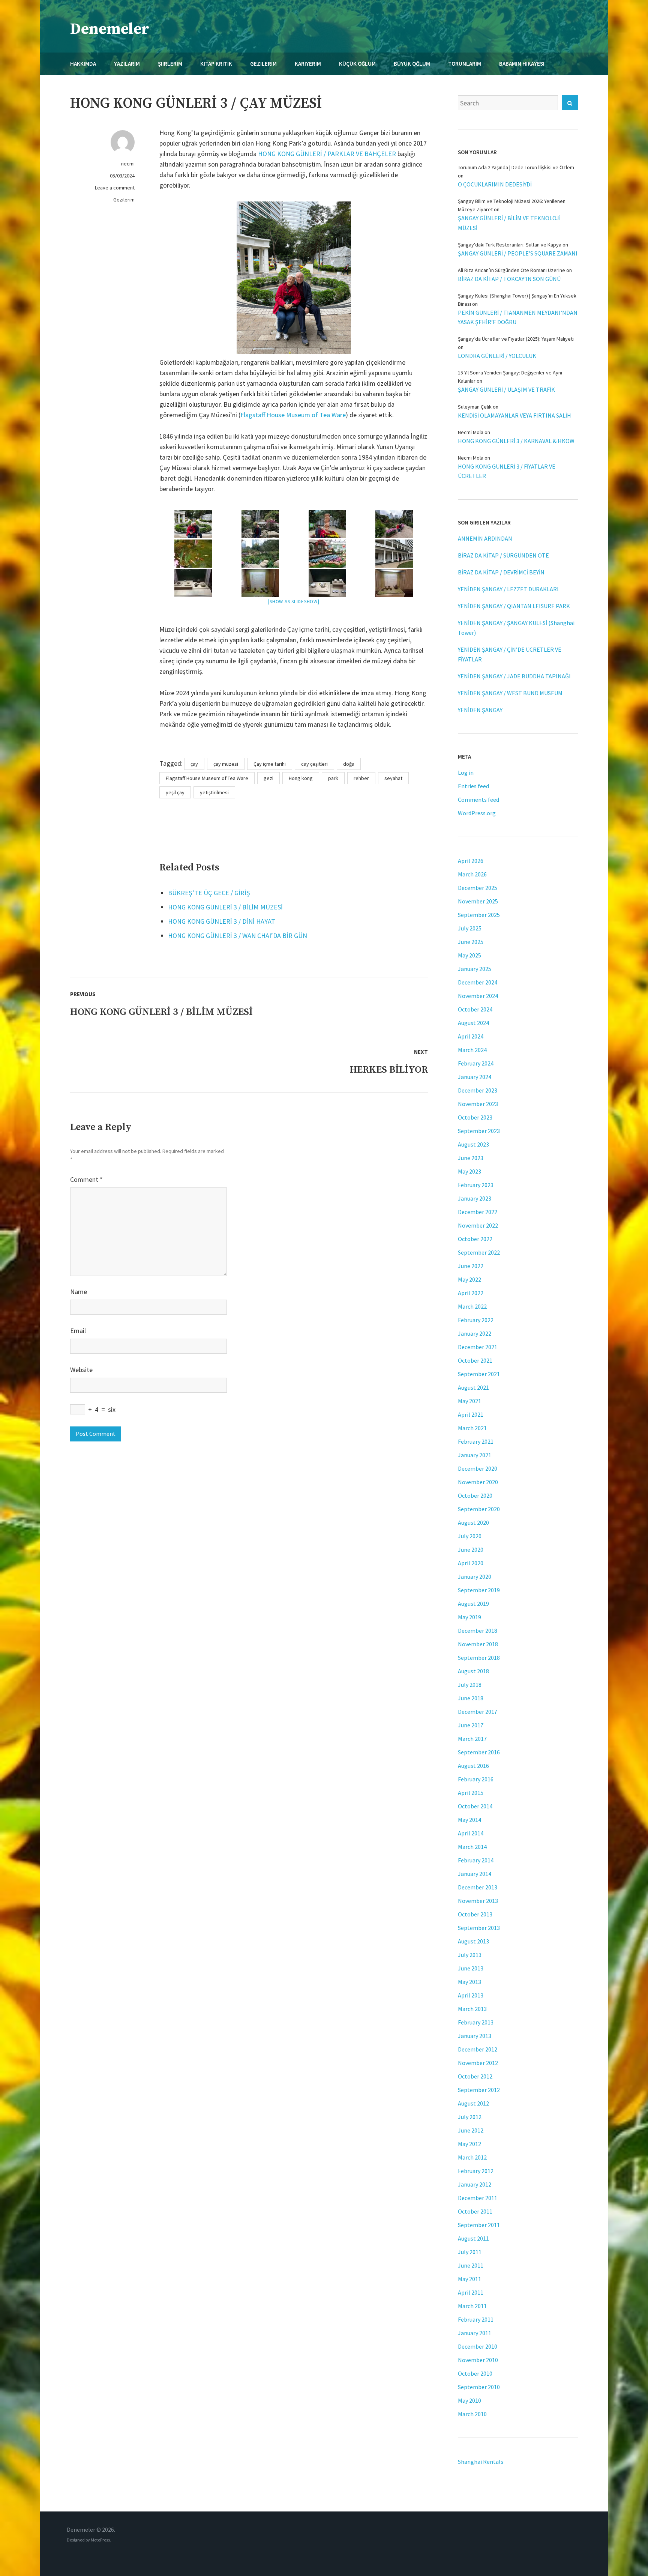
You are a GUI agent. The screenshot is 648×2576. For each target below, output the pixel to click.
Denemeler (110, 29)
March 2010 (472, 2414)
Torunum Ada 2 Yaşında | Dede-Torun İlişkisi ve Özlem (516, 167)
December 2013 (478, 1887)
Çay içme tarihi (270, 764)
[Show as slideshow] (293, 602)
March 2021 (472, 1428)
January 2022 (475, 1333)
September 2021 (479, 1374)
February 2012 (476, 2171)
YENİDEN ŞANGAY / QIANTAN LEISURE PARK (514, 606)
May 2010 (469, 2400)
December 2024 (478, 982)
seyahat (393, 778)
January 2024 (475, 1077)
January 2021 (475, 1455)
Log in (466, 772)
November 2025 (478, 901)
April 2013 (471, 1995)
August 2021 (473, 1387)
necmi (128, 164)
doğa (349, 764)
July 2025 (470, 928)
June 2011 (471, 2265)
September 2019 (479, 1590)
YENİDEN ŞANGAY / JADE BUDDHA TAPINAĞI (514, 676)
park (333, 778)
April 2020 (471, 1563)
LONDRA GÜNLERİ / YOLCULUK (497, 356)
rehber (361, 778)
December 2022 (478, 1212)
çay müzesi (226, 764)
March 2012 (472, 2157)
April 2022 (471, 1293)
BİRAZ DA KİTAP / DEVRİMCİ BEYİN (501, 572)
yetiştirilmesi (214, 792)
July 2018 (470, 1685)
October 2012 (475, 2076)
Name (79, 1292)
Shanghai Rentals (481, 2462)
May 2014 (469, 1820)
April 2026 (471, 861)
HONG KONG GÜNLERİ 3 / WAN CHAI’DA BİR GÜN (238, 936)
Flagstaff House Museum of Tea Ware (293, 415)
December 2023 (478, 1090)
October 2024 (475, 1009)
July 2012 (470, 2117)
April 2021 (471, 1414)
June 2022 (471, 1266)
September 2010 (479, 2387)
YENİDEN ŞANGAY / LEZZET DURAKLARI (508, 589)
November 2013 (478, 1901)
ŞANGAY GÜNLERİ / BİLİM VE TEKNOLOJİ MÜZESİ (509, 223)
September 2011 (479, 2225)
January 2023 (475, 1198)
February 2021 (476, 1441)
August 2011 (473, 2238)
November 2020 (478, 1482)
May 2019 (469, 1617)
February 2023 (476, 1185)
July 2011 (470, 2252)
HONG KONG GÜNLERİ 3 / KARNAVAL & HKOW (516, 441)
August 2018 (473, 1671)
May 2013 (469, 1982)
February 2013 (476, 2022)
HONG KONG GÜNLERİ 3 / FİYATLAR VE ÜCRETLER (507, 471)
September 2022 (479, 1252)
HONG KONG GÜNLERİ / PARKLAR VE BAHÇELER (327, 154)
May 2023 (469, 1171)
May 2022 (469, 1279)
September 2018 (479, 1658)
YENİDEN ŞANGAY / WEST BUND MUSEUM (510, 693)
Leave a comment (115, 188)
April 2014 (471, 1833)
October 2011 (475, 2211)
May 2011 (469, 2279)
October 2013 (475, 1914)
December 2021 (478, 1347)
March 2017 (472, 1739)
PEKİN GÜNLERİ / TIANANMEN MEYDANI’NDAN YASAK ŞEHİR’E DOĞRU (518, 317)
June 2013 (471, 1968)
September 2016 (479, 1752)
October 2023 (475, 1117)
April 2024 (471, 1036)
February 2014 (476, 1860)
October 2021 (475, 1360)
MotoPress (100, 2540)
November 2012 (478, 2063)
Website (81, 1370)
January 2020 (475, 1577)
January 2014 (475, 1874)
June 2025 (471, 942)
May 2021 (469, 1401)
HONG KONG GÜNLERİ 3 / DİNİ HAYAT (222, 921)
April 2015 (471, 1793)
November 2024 (478, 996)
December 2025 (478, 888)
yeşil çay (175, 792)
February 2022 (476, 1320)
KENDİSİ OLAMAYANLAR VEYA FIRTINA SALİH (514, 415)
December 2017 (478, 1712)
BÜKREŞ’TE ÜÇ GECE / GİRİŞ (209, 893)
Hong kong (301, 778)
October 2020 (475, 1495)
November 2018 (478, 1644)
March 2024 (472, 1050)
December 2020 (478, 1468)
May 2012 (469, 2144)
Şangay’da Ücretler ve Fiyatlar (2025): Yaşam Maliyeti (516, 339)
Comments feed (478, 800)
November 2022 (478, 1225)
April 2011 (471, 2292)
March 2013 (472, 2009)
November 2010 (478, 2360)
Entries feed (473, 786)
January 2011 (475, 2333)
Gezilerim (124, 200)
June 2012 (471, 2130)
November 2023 (478, 1104)
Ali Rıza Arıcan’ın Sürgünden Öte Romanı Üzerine (511, 270)
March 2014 (472, 1847)
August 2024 (473, 1023)
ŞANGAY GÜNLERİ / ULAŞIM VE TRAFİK (506, 389)
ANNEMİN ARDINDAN (485, 538)
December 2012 (478, 2049)
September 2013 (479, 1928)
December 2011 (478, 2198)
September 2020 (479, 1509)
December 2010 (478, 2346)
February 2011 (476, 2319)
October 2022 (475, 1239)
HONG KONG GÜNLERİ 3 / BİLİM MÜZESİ (225, 907)
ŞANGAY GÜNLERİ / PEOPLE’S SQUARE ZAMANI (518, 253)
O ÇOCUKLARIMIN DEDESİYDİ (495, 184)
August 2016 (473, 1766)
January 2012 (475, 2184)
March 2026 (472, 874)
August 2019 (473, 1604)
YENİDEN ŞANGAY (480, 710)
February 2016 (476, 1779)
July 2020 (470, 1536)
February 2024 (476, 1063)
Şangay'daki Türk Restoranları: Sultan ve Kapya (510, 245)
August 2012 (473, 2103)
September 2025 (479, 915)
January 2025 (475, 969)
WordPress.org (477, 813)
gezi (268, 778)
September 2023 (479, 1131)
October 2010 (475, 2373)
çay (194, 764)
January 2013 (475, 2036)
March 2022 (472, 1306)
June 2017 (471, 1725)
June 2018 (471, 1698)
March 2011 (472, 2306)
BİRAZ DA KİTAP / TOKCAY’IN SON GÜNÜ (509, 279)
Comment (86, 1179)
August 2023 (473, 1144)
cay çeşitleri (314, 764)
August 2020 (473, 1522)
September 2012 (479, 2090)
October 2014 (475, 1806)
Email (78, 1331)
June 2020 (471, 1550)
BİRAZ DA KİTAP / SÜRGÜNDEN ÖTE (503, 555)
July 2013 (470, 1955)
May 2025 (469, 955)
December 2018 (478, 1631)
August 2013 (473, 1941)
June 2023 (471, 1158)
